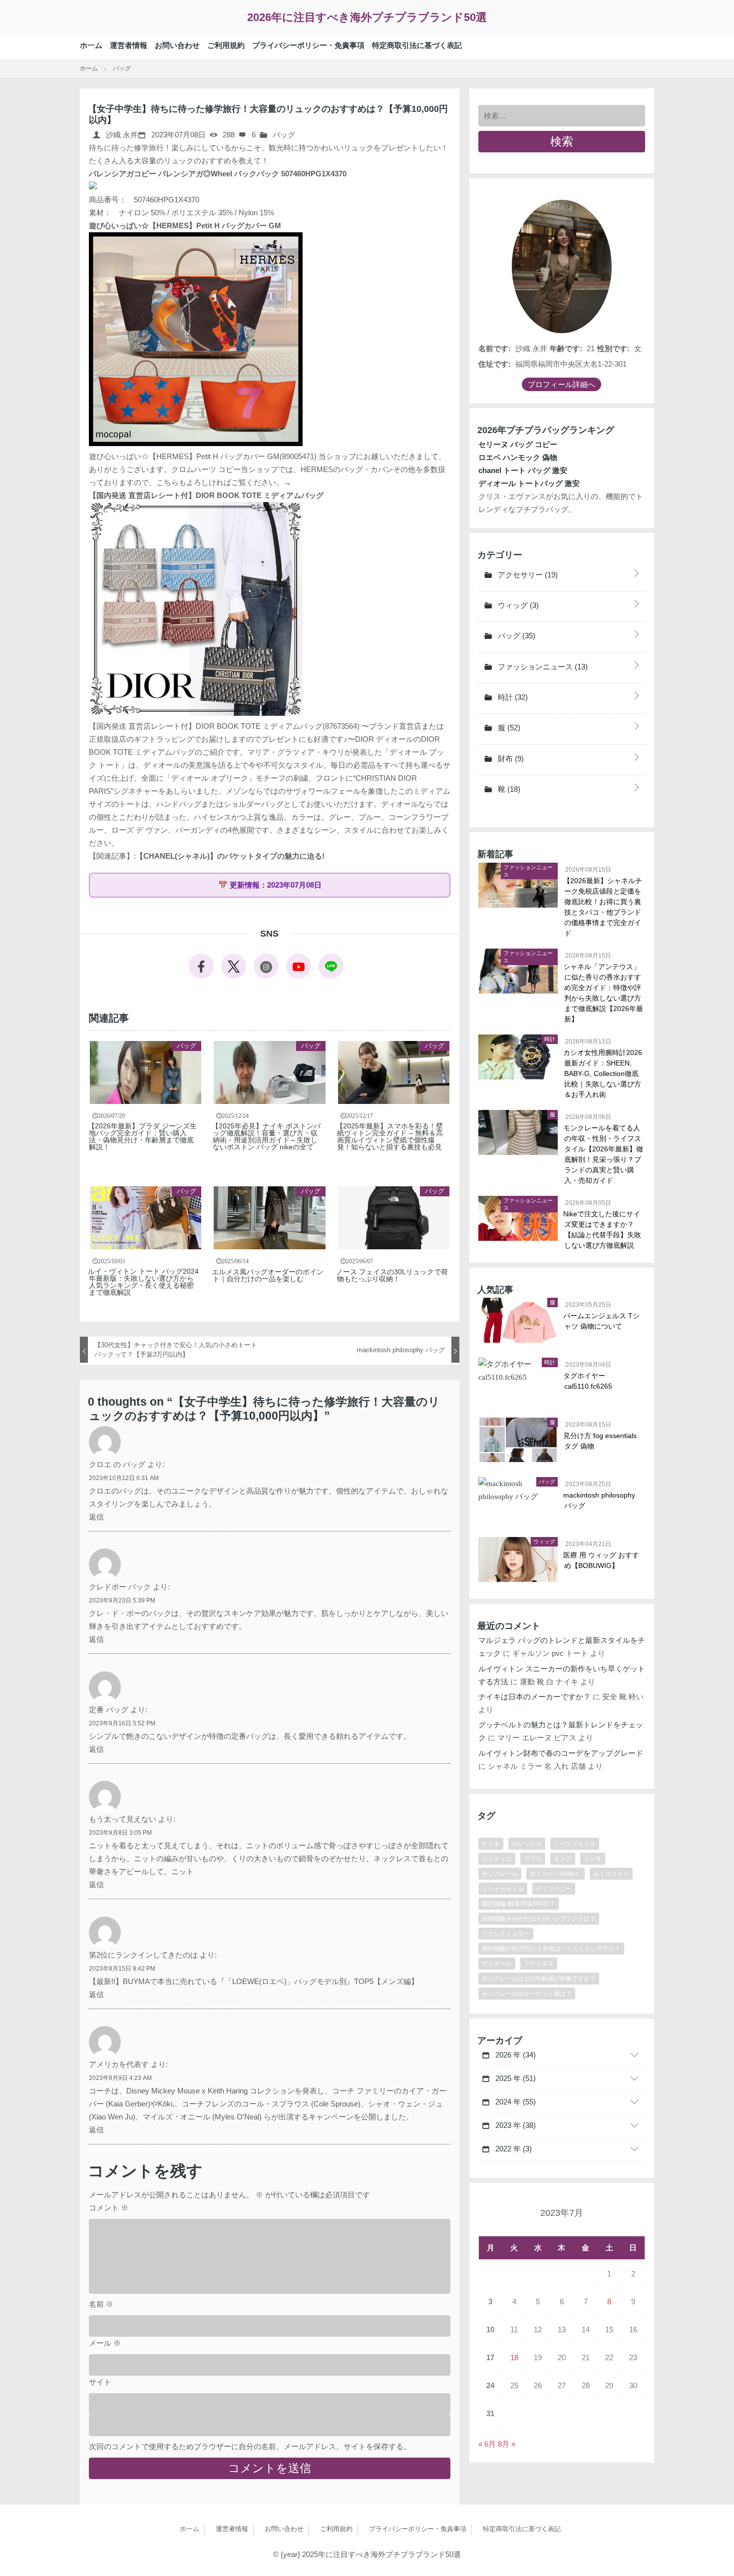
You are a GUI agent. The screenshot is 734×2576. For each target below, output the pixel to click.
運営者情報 (129, 45)
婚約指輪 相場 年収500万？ (519, 1904)
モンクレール (500, 1874)
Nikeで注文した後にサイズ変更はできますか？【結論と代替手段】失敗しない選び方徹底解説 (603, 1230)
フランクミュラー (506, 1934)
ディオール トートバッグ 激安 (529, 483)
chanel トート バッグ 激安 (523, 470)
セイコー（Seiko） (555, 1874)
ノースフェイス (575, 1844)
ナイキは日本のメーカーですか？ (535, 1697)
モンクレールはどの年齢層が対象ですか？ (539, 1979)
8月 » (507, 2444)
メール (105, 2343)
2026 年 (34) (515, 2055)
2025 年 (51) (515, 2078)
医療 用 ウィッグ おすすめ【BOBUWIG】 (602, 1560)
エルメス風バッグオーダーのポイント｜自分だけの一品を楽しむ (268, 1275)
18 (514, 2357)
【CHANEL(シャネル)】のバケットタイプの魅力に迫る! (230, 856)
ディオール (497, 1964)
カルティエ (497, 1859)
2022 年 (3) (513, 2149)
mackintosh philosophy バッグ (600, 1500)
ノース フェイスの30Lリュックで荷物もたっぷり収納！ (392, 1275)
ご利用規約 (226, 45)
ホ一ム (91, 45)
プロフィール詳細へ (561, 384)
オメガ (563, 1859)
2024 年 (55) (515, 2102)
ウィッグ (517, 605)
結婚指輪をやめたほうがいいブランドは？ (539, 1919)
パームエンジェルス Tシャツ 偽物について (602, 1321)
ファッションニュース (542, 667)
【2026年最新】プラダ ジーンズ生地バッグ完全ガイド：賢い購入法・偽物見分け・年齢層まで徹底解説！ (143, 1136)
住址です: (495, 364)
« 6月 (487, 2444)
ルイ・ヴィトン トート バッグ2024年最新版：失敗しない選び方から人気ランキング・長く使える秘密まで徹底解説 (144, 1282)
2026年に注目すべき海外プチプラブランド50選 (367, 17)
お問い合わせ (177, 45)
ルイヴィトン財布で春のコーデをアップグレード (561, 1753)
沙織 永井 (121, 135)
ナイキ (491, 1844)
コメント (109, 2208)
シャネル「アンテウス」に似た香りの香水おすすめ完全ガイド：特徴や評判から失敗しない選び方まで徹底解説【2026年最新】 (604, 993)
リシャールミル (503, 1889)
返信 (96, 1517)
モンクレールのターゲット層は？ (527, 1994)
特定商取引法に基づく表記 (417, 45)
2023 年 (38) (515, 2125)
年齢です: (566, 348)
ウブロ (533, 1859)
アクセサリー (527, 575)
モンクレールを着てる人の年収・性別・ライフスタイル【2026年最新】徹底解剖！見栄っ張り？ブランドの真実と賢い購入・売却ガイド (604, 1154)
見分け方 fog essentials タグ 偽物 (600, 1441)
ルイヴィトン (611, 1874)
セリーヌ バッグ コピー (518, 444)
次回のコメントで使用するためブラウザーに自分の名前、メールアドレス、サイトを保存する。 (250, 2446)
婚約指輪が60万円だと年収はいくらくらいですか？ (551, 1949)
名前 (101, 2304)
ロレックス (527, 1844)
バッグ (284, 135)
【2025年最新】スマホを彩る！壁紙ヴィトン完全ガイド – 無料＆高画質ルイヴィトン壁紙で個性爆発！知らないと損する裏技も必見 (390, 1136)
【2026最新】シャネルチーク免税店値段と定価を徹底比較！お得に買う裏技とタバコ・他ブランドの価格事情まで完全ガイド (603, 907)
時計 (512, 697)
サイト (100, 2382)
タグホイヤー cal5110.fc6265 (588, 1381)
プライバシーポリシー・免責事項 (308, 45)
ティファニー (554, 1889)
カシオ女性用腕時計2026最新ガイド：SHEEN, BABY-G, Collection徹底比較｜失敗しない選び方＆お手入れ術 (603, 1073)
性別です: (613, 348)
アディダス (539, 1964)
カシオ (593, 1859)
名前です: (495, 348)
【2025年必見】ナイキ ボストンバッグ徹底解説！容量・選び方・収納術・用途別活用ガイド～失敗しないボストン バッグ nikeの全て (267, 1136)
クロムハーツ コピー (206, 469)
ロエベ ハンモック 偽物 (518, 457)
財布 (510, 759)
